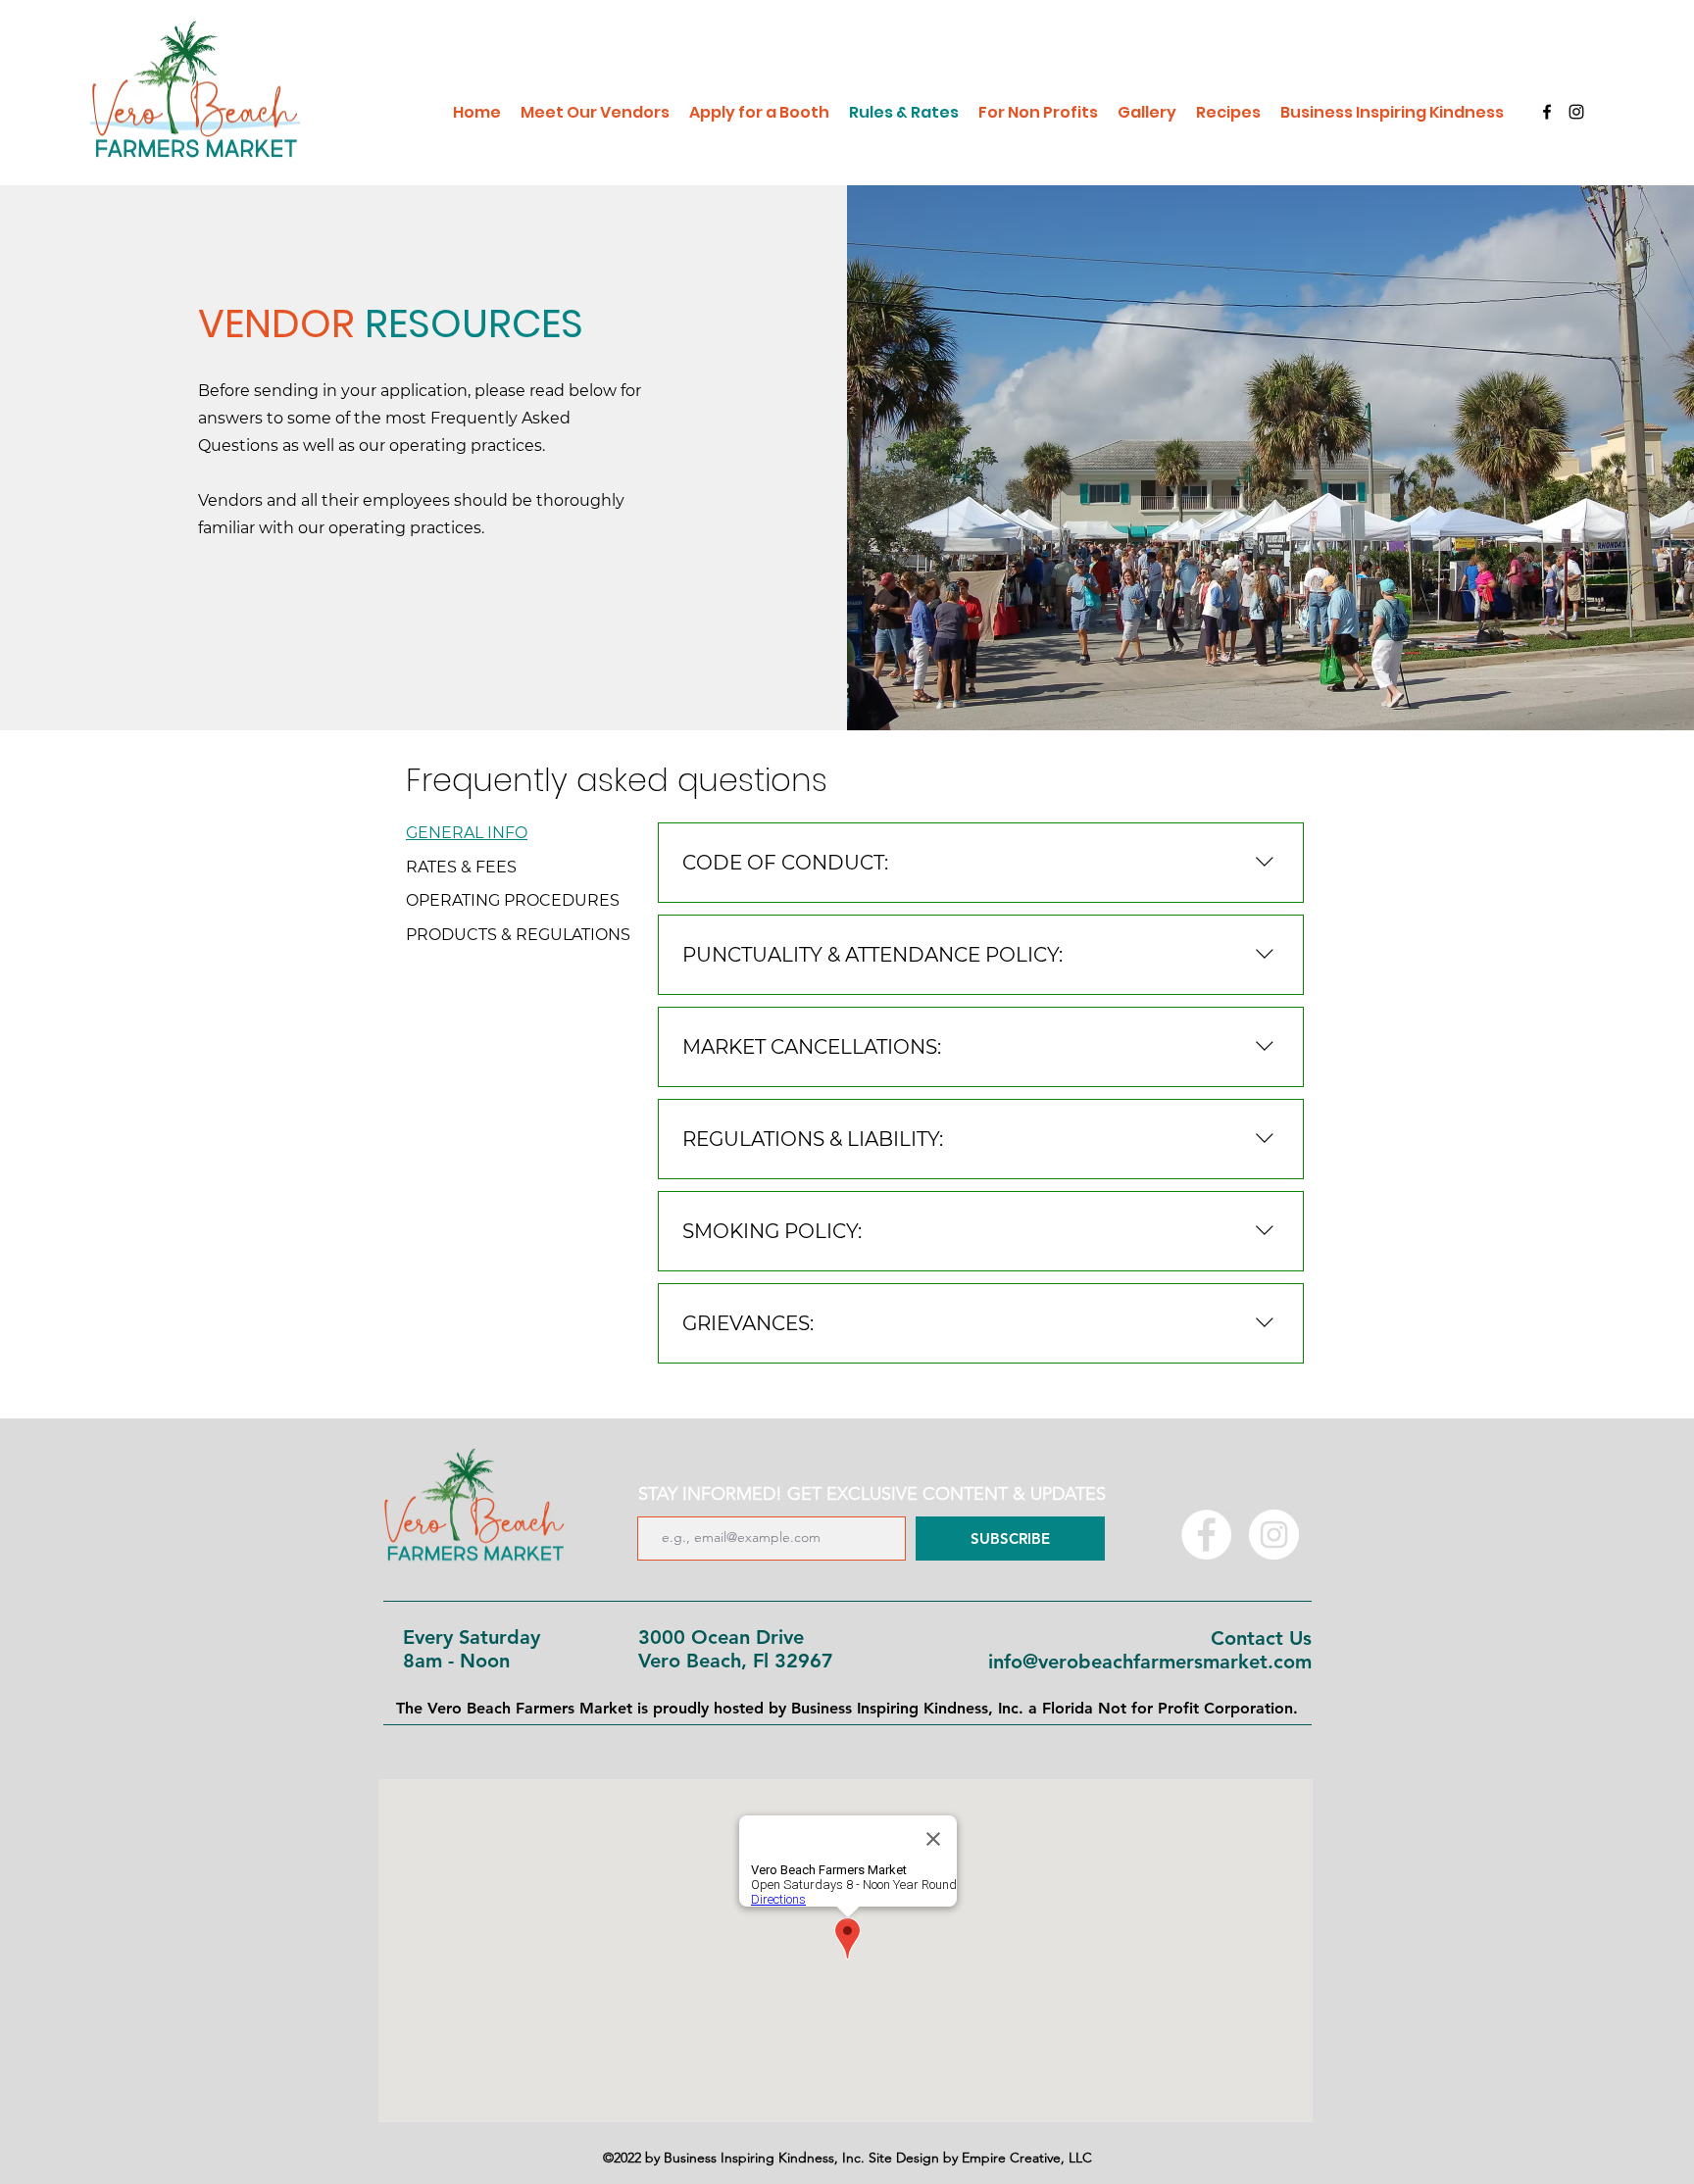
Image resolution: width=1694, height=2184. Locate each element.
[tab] (518, 833)
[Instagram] (1576, 112)
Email (645, 1505)
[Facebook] (1547, 112)
